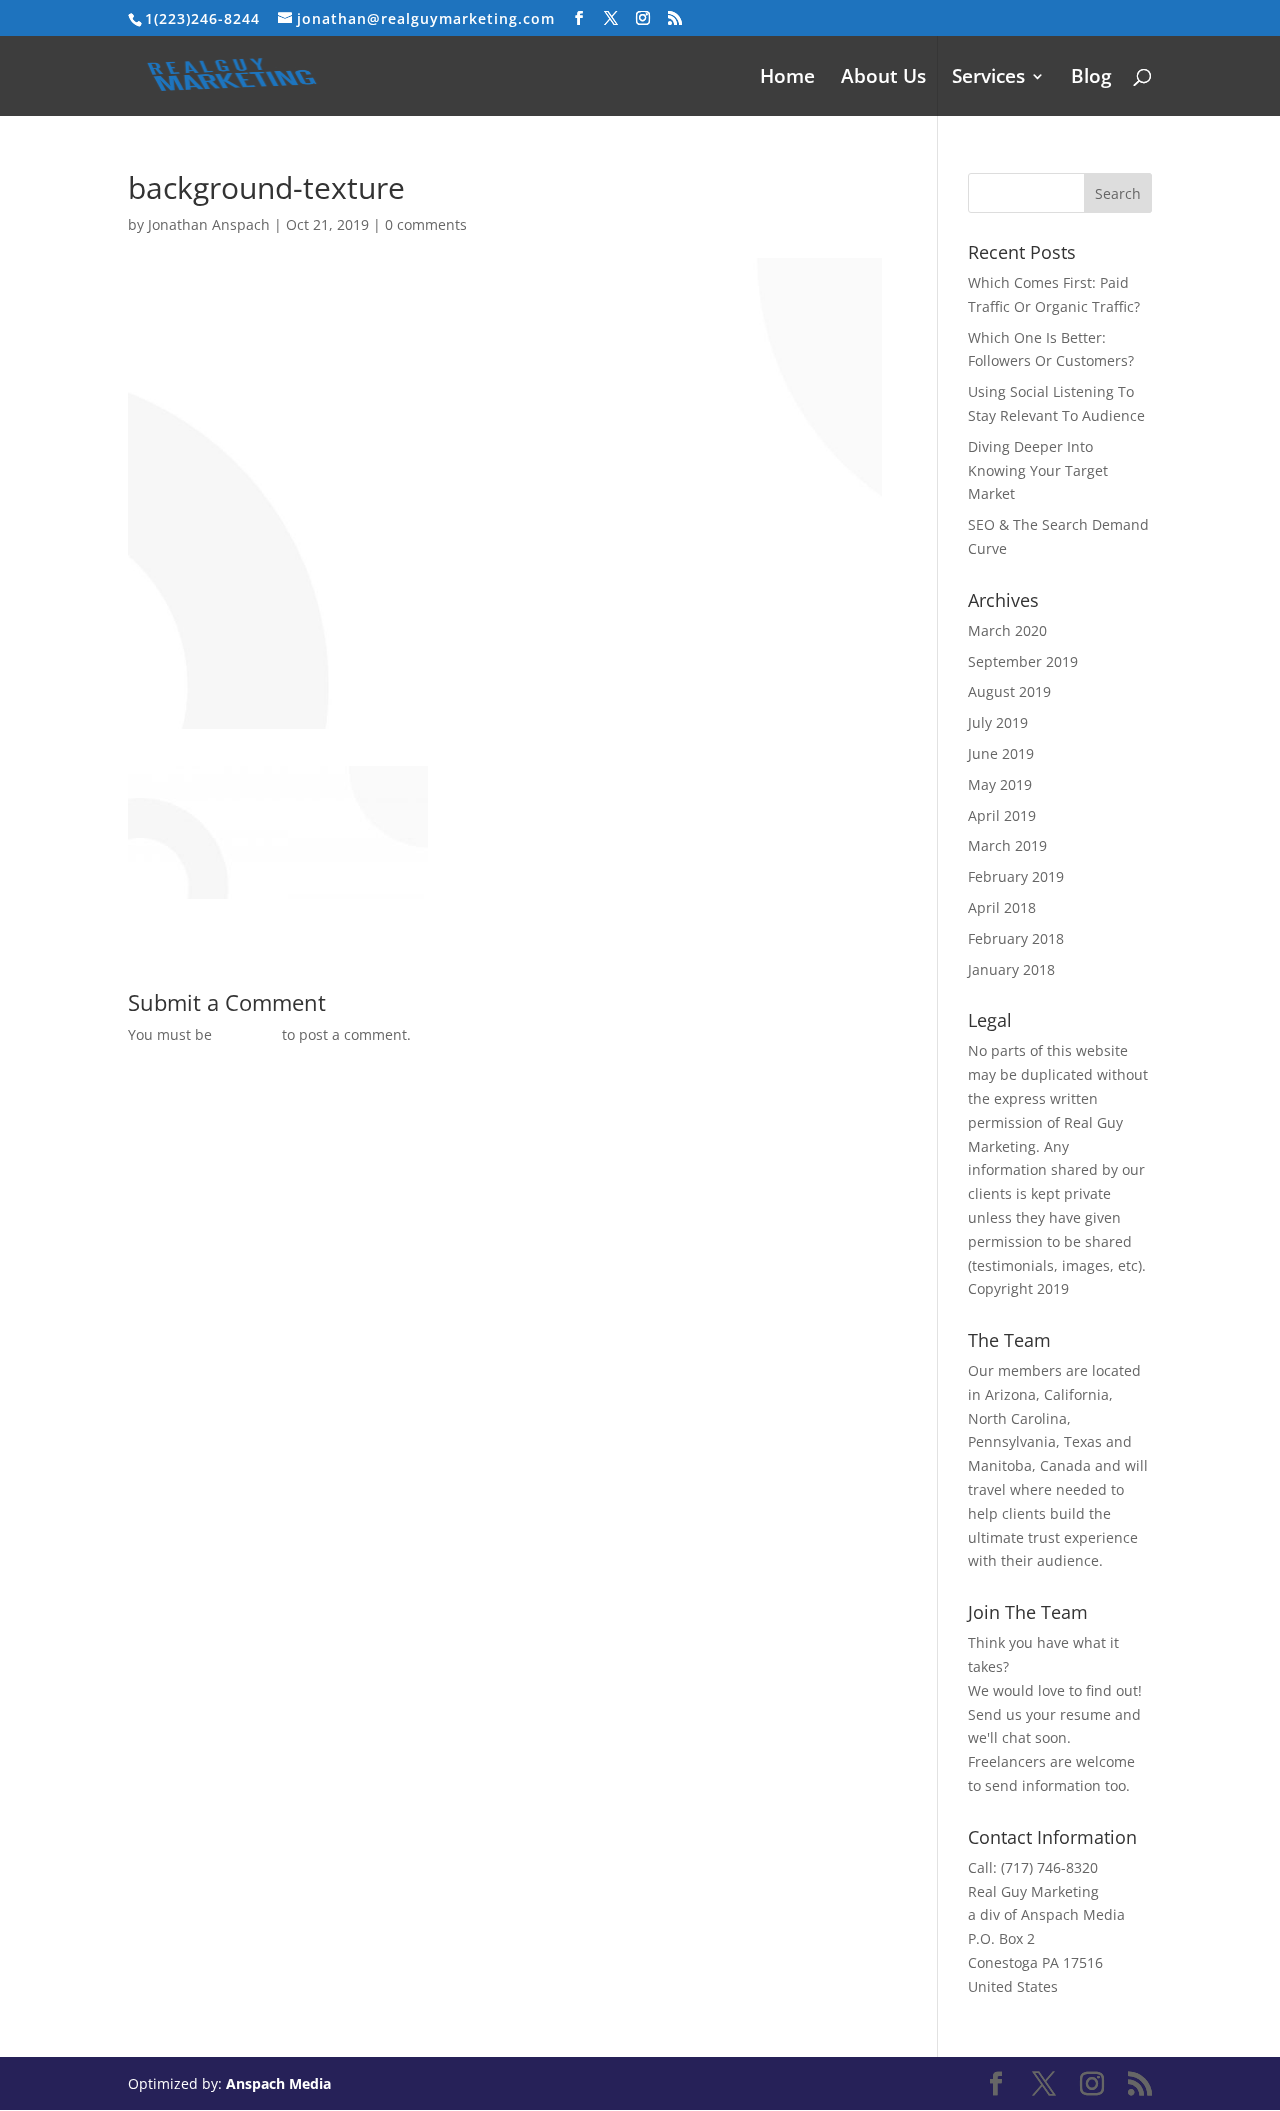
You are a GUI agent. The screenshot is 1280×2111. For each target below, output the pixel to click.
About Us (883, 79)
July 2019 (998, 722)
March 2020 (1007, 630)
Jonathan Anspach (209, 224)
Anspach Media (278, 2083)
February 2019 (1016, 876)
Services (988, 79)
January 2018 (1011, 969)
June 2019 (1001, 753)
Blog (1091, 79)
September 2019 (1023, 661)
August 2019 (1009, 691)
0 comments (426, 224)
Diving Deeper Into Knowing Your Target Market (1038, 470)
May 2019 (1000, 784)
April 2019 (1002, 815)
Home (787, 79)
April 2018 (1002, 907)
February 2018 (1016, 938)
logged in (247, 1034)
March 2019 (1007, 845)
